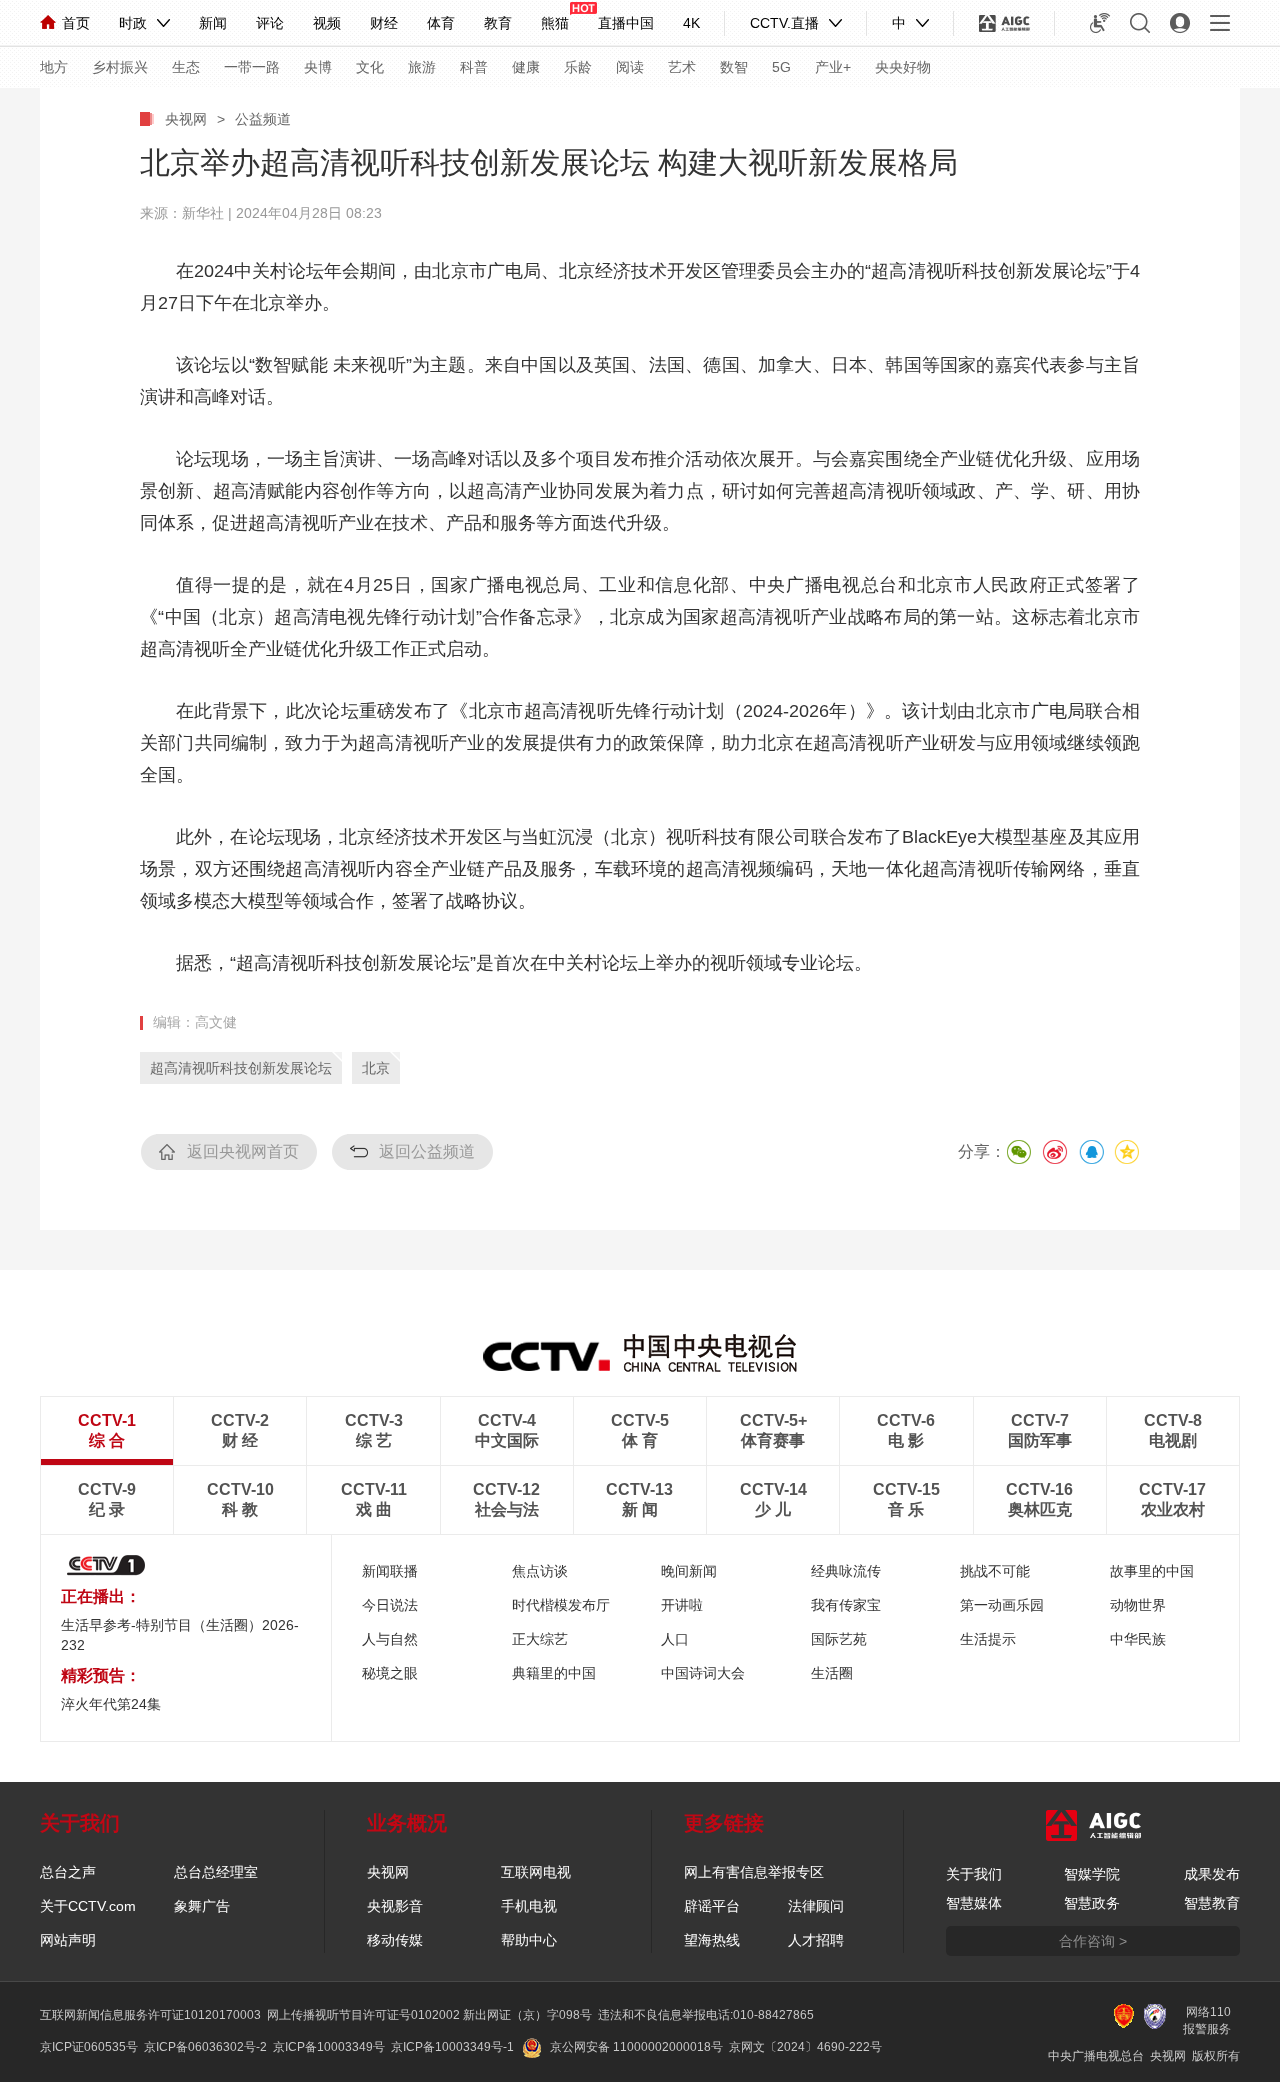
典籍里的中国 (554, 1673)
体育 (441, 23)
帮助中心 (529, 1940)
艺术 (682, 67)
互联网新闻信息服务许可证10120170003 (150, 2015)
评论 (270, 23)
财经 (384, 23)
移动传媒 (395, 1940)
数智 (734, 67)
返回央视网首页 (243, 1151)
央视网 (186, 119)
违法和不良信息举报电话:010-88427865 (706, 2015)
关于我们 (974, 1874)
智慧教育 (1212, 1903)
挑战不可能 (995, 1571)
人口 (675, 1639)
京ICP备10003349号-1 (452, 2047)
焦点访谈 (540, 1571)
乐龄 (578, 67)
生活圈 (832, 1673)
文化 (370, 67)
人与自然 (390, 1639)
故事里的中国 (1152, 1571)
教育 (498, 23)
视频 (327, 23)
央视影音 (395, 1906)
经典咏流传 (846, 1571)
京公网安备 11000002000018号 (636, 2047)
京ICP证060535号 (89, 2047)
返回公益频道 (427, 1151)
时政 (133, 23)
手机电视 (529, 1906)
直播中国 (626, 23)
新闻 (213, 23)
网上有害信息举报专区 (754, 1872)
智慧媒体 (974, 1903)
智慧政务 (1092, 1903)
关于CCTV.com (88, 1906)
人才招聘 (816, 1940)
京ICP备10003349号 (329, 2047)
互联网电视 (536, 1872)
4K (691, 23)
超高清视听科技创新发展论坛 (241, 1068)
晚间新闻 (689, 1571)
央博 (318, 67)
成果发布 (1212, 1874)
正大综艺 (540, 1639)
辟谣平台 (712, 1906)
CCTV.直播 (784, 23)
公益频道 (263, 119)
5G (781, 67)
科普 (474, 67)
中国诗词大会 (703, 1673)
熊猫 (555, 23)
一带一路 (252, 67)
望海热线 (712, 1940)
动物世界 (1138, 1605)
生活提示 (988, 1639)
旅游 (422, 67)
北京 (376, 1068)
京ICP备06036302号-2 (205, 2047)
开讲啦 (682, 1605)
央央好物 (903, 67)
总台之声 (68, 1872)
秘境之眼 (390, 1673)
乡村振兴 (120, 67)
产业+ (833, 67)
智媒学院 (1092, 1874)
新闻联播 (390, 1571)
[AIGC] (1004, 23)
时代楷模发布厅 (561, 1605)
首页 (76, 23)
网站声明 (68, 1940)
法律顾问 (816, 1906)
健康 (526, 67)
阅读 (630, 67)
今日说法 (390, 1605)
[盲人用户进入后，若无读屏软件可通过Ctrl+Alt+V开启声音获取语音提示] (1100, 23)
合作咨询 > (1093, 1941)
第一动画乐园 (1002, 1605)
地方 (54, 67)
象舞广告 (202, 1906)
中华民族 (1138, 1639)
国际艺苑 (839, 1639)
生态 (186, 67)
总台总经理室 (216, 1872)
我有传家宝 (846, 1605)
